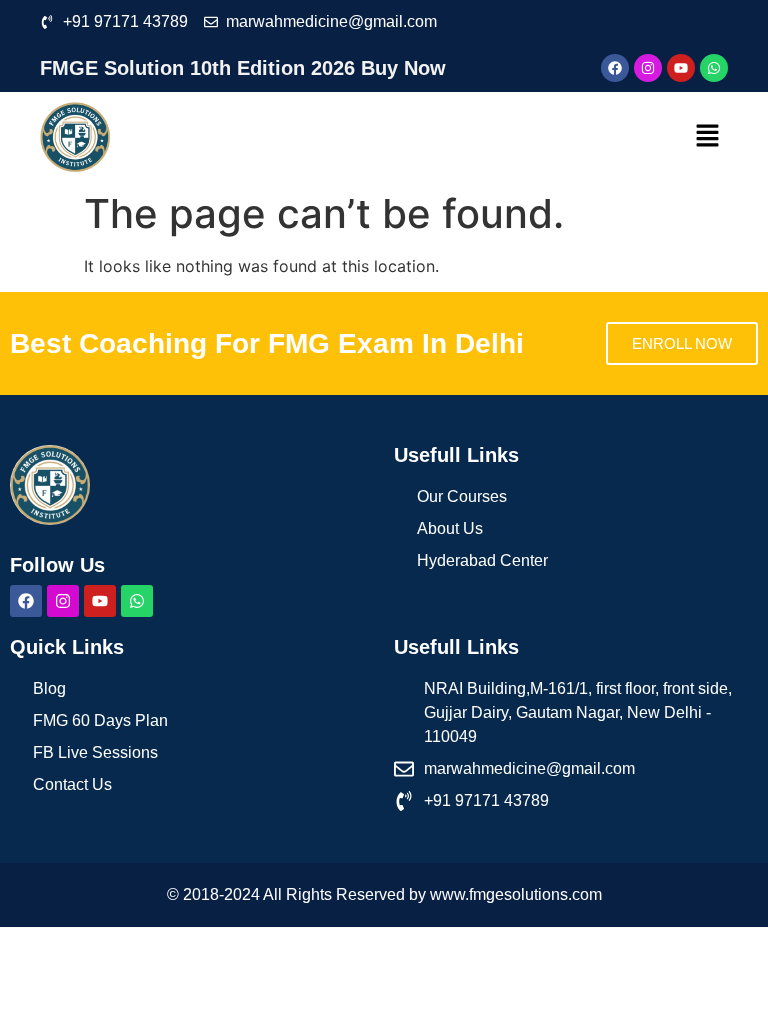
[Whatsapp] (714, 68)
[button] (708, 136)
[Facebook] (615, 68)
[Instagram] (648, 68)
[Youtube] (681, 68)
